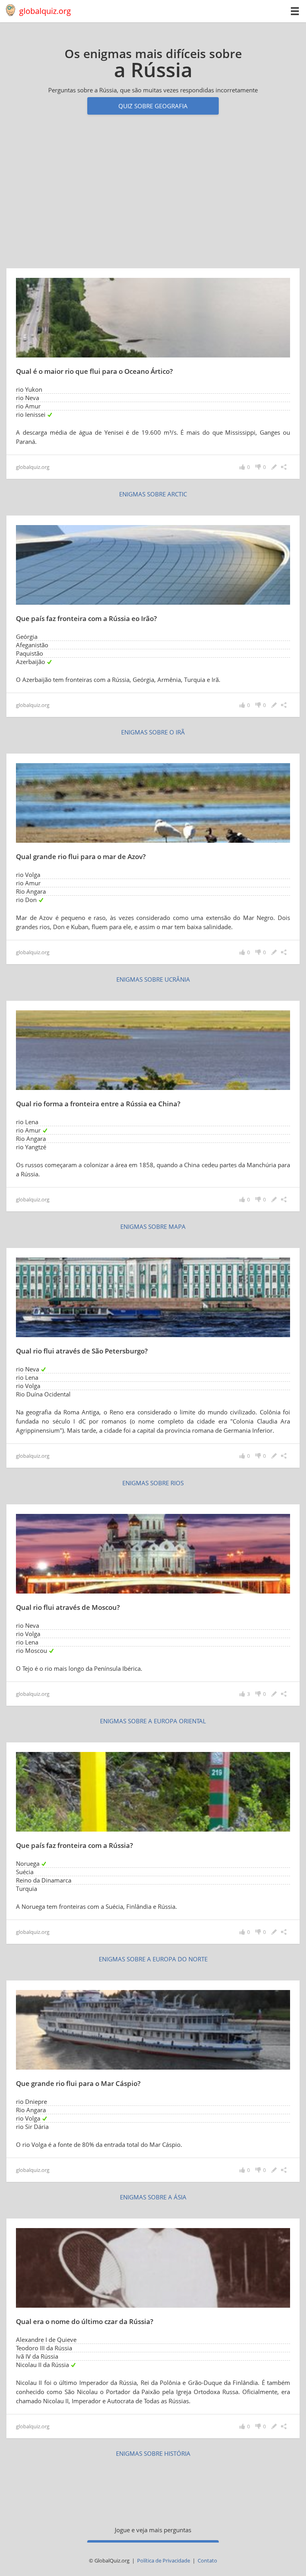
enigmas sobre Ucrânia (153, 979)
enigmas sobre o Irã (153, 732)
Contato (207, 2560)
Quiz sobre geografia (153, 106)
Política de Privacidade (164, 2560)
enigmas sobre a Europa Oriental (153, 1721)
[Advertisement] (153, 196)
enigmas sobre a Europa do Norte (153, 1959)
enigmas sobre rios (153, 1483)
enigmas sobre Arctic (153, 494)
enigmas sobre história (153, 2453)
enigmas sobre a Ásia (153, 2197)
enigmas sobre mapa (153, 1226)
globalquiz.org (45, 11)
